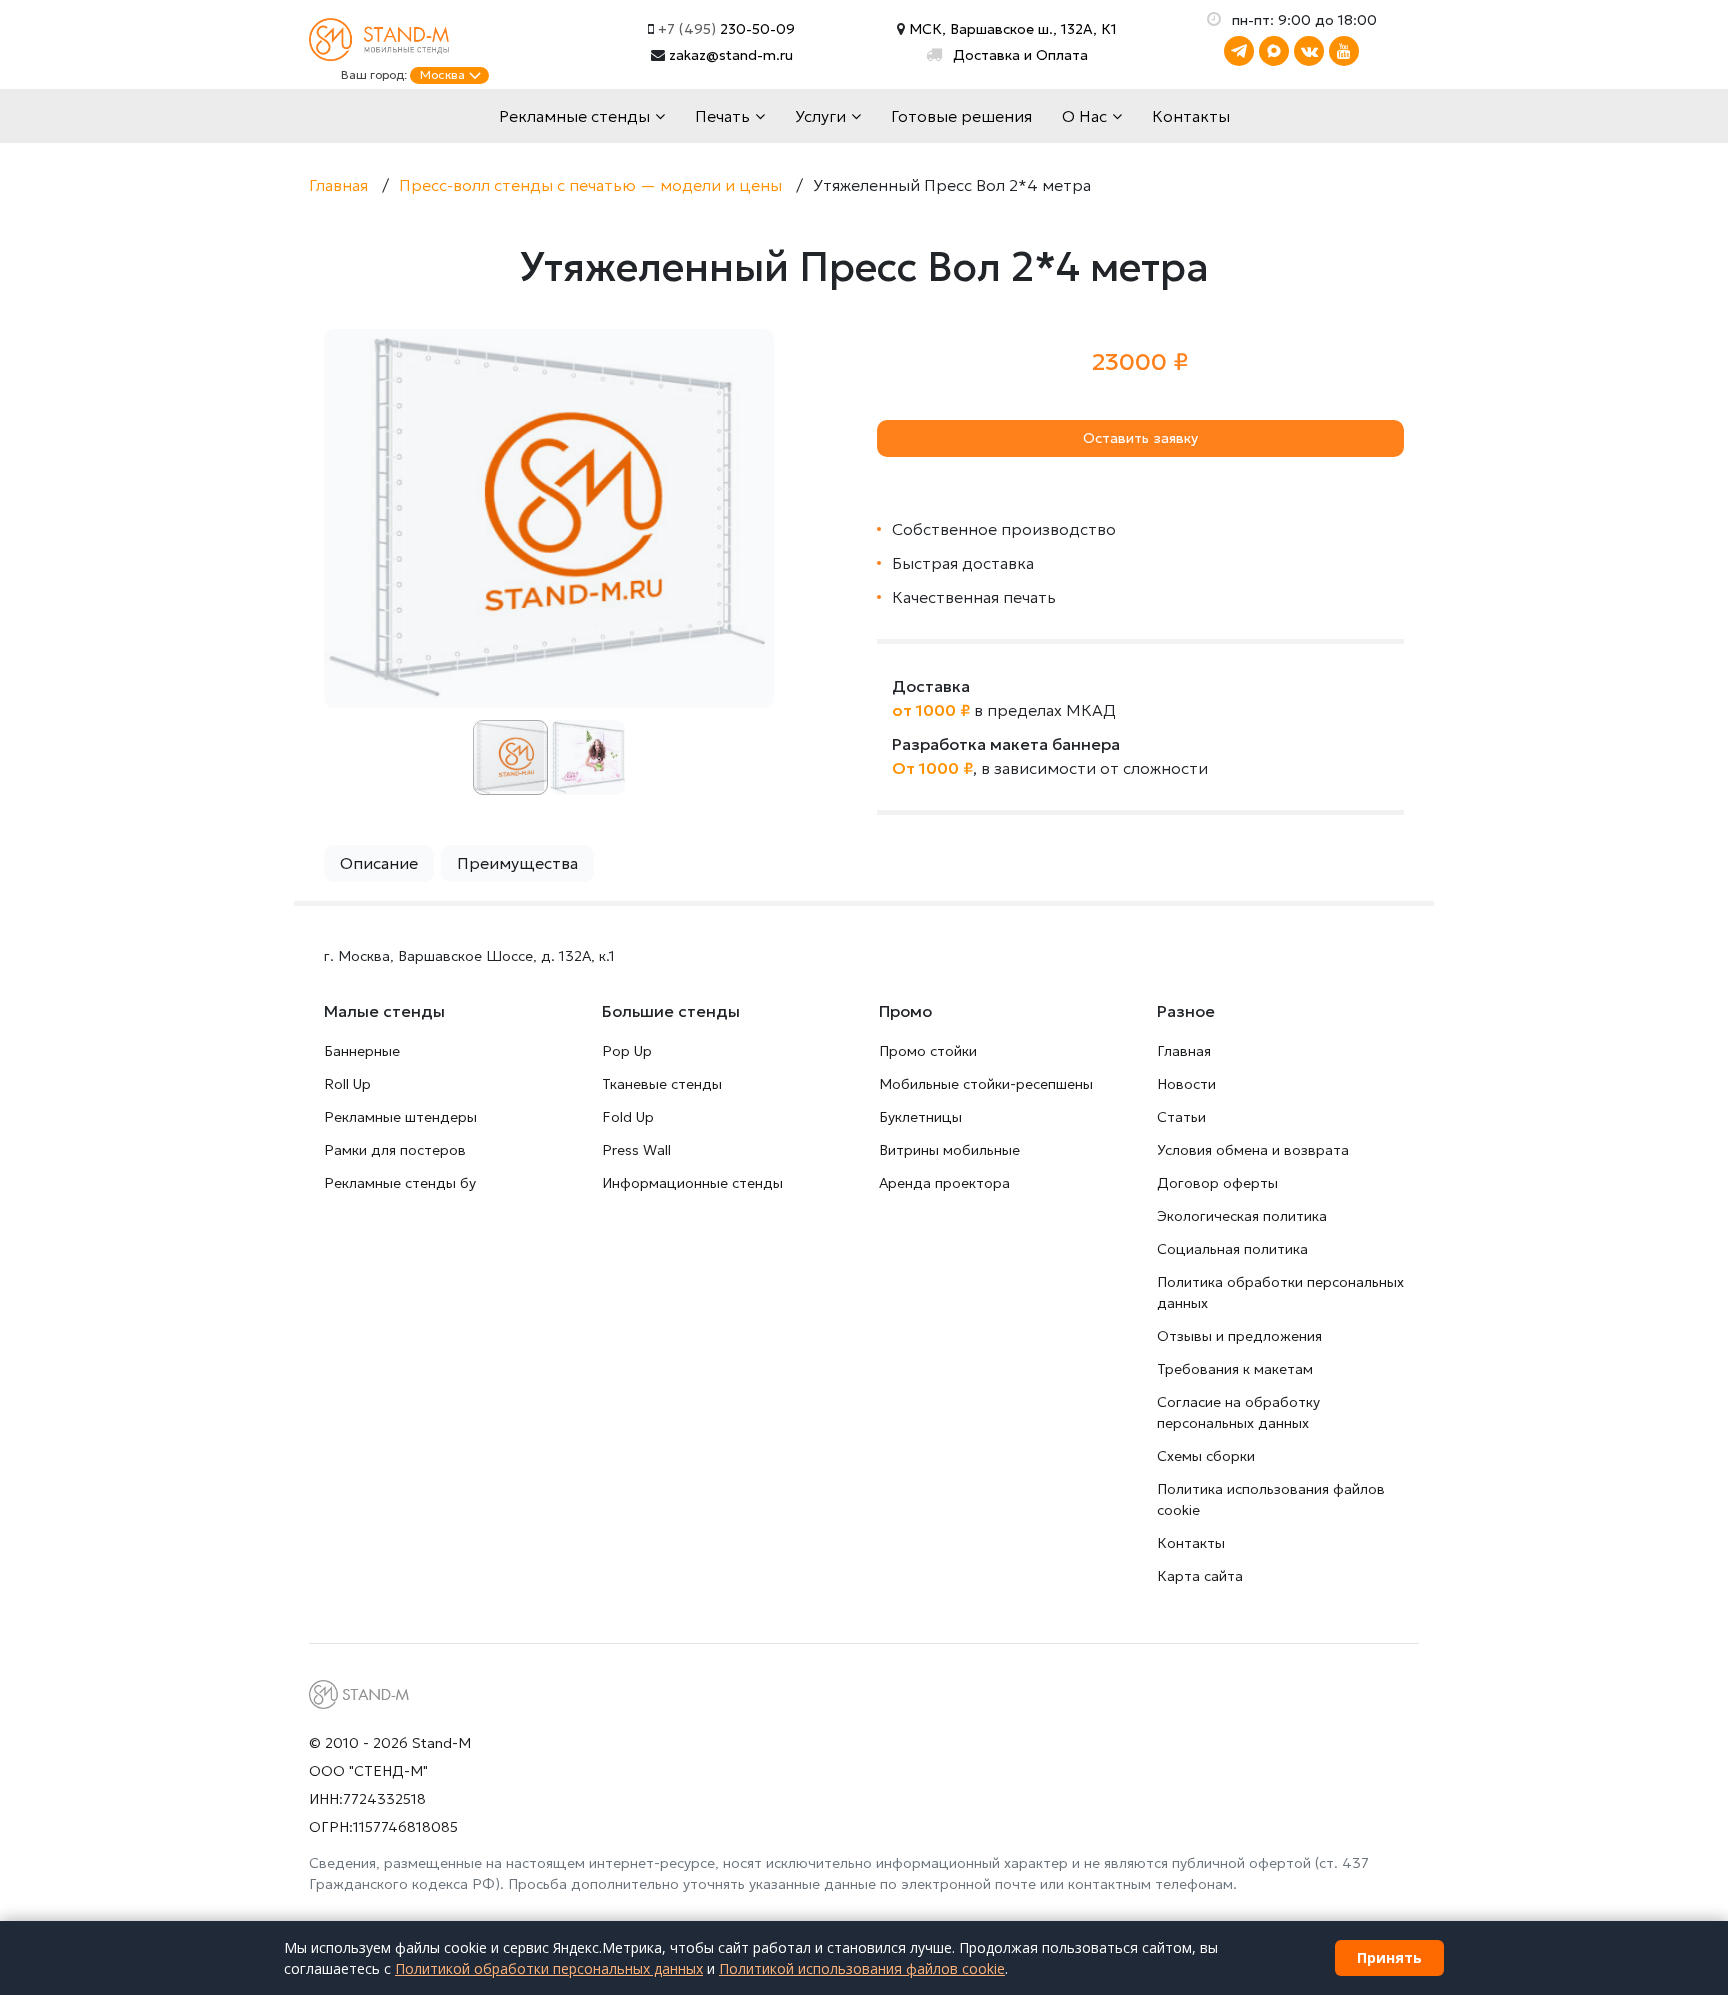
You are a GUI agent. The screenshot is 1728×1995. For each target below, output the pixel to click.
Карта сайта (1200, 1576)
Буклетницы (920, 1117)
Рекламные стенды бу (400, 1183)
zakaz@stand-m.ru (731, 55)
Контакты (1191, 116)
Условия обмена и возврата (1253, 1150)
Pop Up (627, 1051)
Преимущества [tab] (517, 863)
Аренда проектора (944, 1183)
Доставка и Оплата (1020, 55)
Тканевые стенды (662, 1084)
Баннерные (362, 1051)
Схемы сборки (1206, 1456)
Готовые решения (961, 116)
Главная (1184, 1051)
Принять (1389, 1957)
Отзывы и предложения (1239, 1336)
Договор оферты (1217, 1183)
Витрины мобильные (949, 1150)
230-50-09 (726, 29)
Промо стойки (928, 1051)
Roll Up (347, 1084)
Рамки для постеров (395, 1150)
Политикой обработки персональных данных (549, 1968)
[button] (756, 347)
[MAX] (1274, 51)
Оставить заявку (1140, 438)
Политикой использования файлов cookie (862, 1968)
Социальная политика (1232, 1249)
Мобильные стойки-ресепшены (986, 1084)
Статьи (1181, 1117)
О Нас (1084, 116)
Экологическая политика (1242, 1216)
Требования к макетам (1235, 1369)
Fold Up (628, 1117)
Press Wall (636, 1150)
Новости (1186, 1084)
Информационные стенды (692, 1183)
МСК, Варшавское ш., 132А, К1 (1011, 29)
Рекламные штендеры (400, 1117)
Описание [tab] (379, 863)
